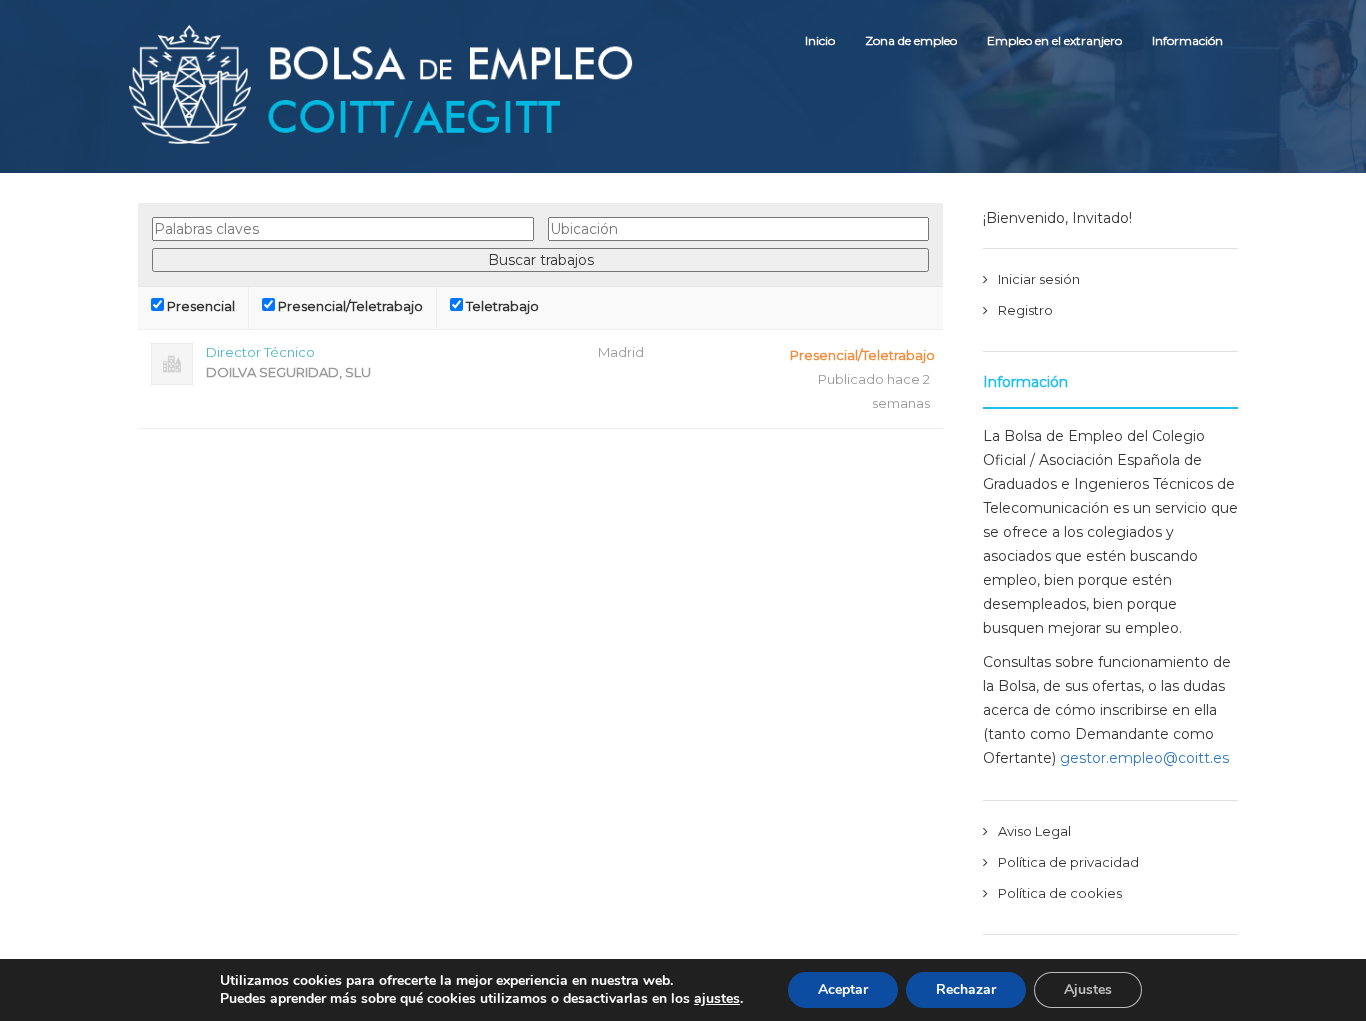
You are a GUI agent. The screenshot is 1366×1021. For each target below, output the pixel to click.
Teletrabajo (501, 306)
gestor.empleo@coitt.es (1144, 758)
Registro (1025, 310)
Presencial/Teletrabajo (349, 306)
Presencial (199, 306)
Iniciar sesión (1039, 279)
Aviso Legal (1034, 831)
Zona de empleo (911, 40)
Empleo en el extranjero (1054, 40)
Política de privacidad (1068, 862)
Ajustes (1088, 989)
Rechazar (966, 989)
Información (1187, 40)
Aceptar (843, 989)
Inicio (820, 40)
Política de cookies (1060, 893)
